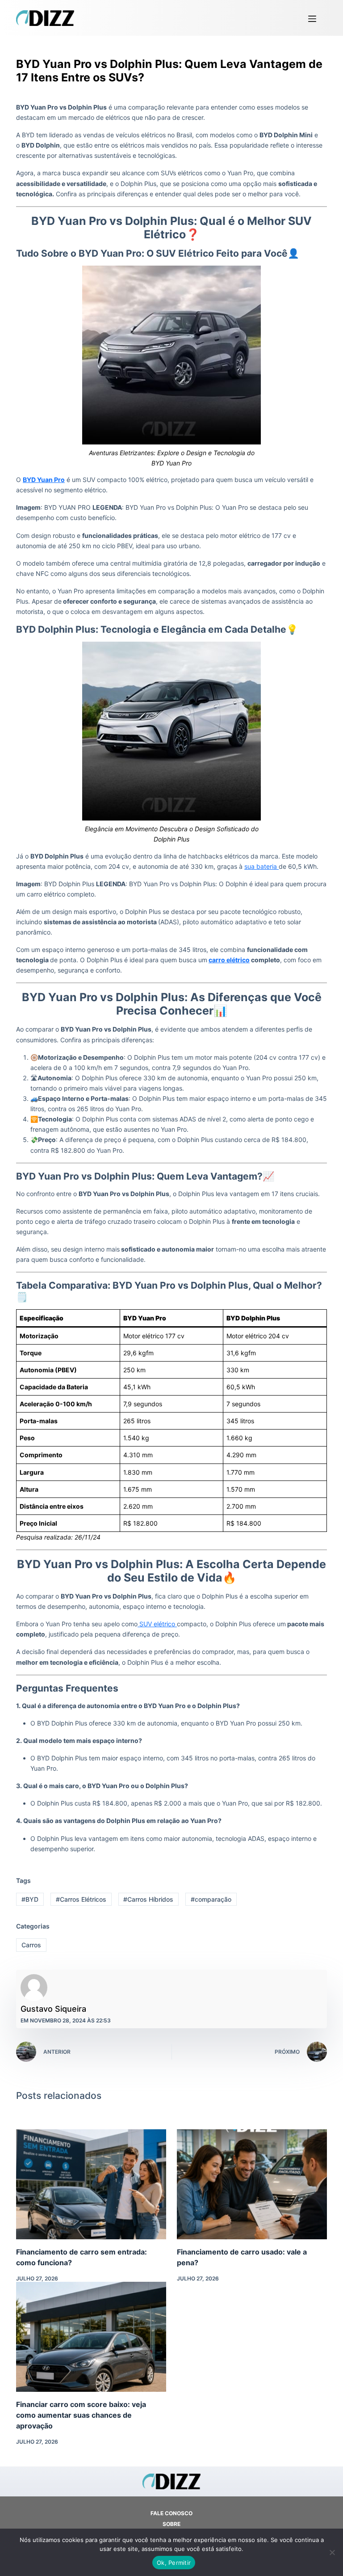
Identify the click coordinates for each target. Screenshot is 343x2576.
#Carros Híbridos (148, 1899)
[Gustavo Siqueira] (34, 1988)
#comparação (211, 1899)
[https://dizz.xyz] (45, 18)
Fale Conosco (171, 2513)
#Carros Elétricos (81, 1899)
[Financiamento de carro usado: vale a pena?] (252, 2184)
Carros (31, 1945)
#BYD (30, 1899)
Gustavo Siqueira (53, 2009)
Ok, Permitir (174, 2563)
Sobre (171, 2524)
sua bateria (261, 866)
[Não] (332, 2552)
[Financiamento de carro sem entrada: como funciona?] (91, 2184)
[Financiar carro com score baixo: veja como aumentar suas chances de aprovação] (91, 2337)
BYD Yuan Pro (44, 480)
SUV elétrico (157, 1624)
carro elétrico (229, 960)
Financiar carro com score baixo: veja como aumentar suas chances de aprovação (81, 2415)
